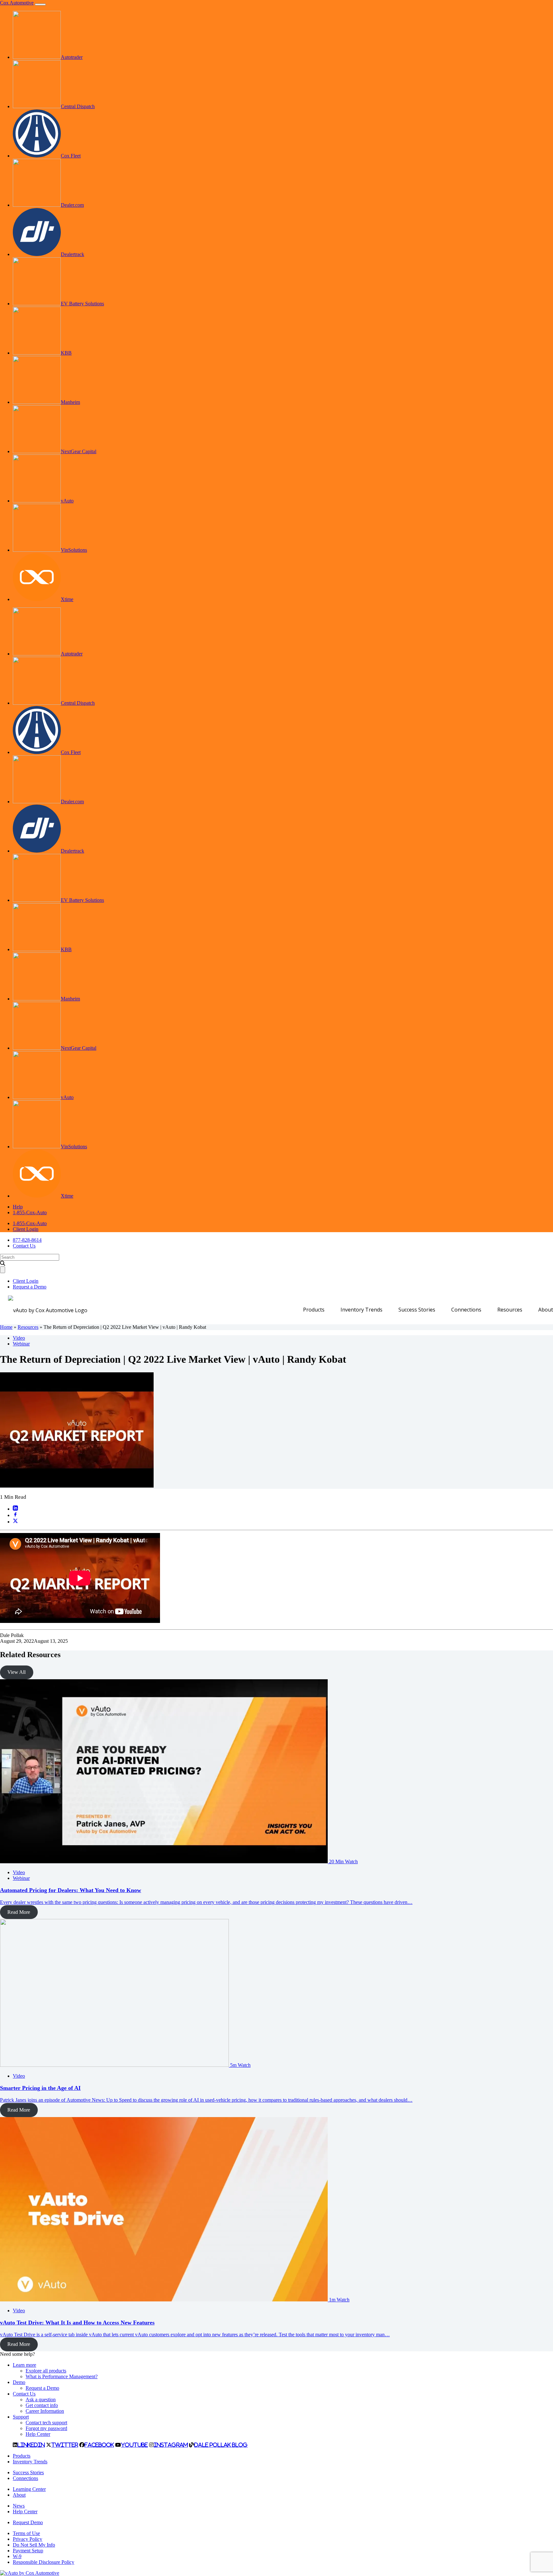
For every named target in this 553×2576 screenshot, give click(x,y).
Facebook (99, 2445)
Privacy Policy (28, 2539)
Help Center (38, 2434)
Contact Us (24, 1246)
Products (314, 1310)
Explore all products (46, 2371)
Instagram (171, 2445)
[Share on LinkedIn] (15, 1509)
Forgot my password (46, 2428)
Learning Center (29, 2489)
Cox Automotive (17, 3)
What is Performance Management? (62, 2376)
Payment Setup (28, 2551)
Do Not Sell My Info (34, 2545)
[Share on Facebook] (15, 1515)
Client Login (26, 1229)
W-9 (17, 2556)
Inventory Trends (361, 1310)
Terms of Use (26, 2533)
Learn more (24, 2365)
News (19, 2506)
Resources (510, 1310)
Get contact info (42, 2405)
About (546, 1310)
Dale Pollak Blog (221, 2445)
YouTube (134, 2445)
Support (21, 2417)
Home (6, 1327)
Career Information (45, 2411)
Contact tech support (46, 2423)
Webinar (21, 1344)
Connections (466, 1310)
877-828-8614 (27, 1240)
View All (16, 1672)
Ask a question (41, 2399)
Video (19, 1338)
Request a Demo (30, 1287)
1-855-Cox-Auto (30, 1212)
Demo (19, 2382)
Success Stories (417, 1310)
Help (18, 1207)
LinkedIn (31, 2445)
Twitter (65, 2445)
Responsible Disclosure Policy (44, 2562)
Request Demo (28, 2522)
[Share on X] (15, 1522)
